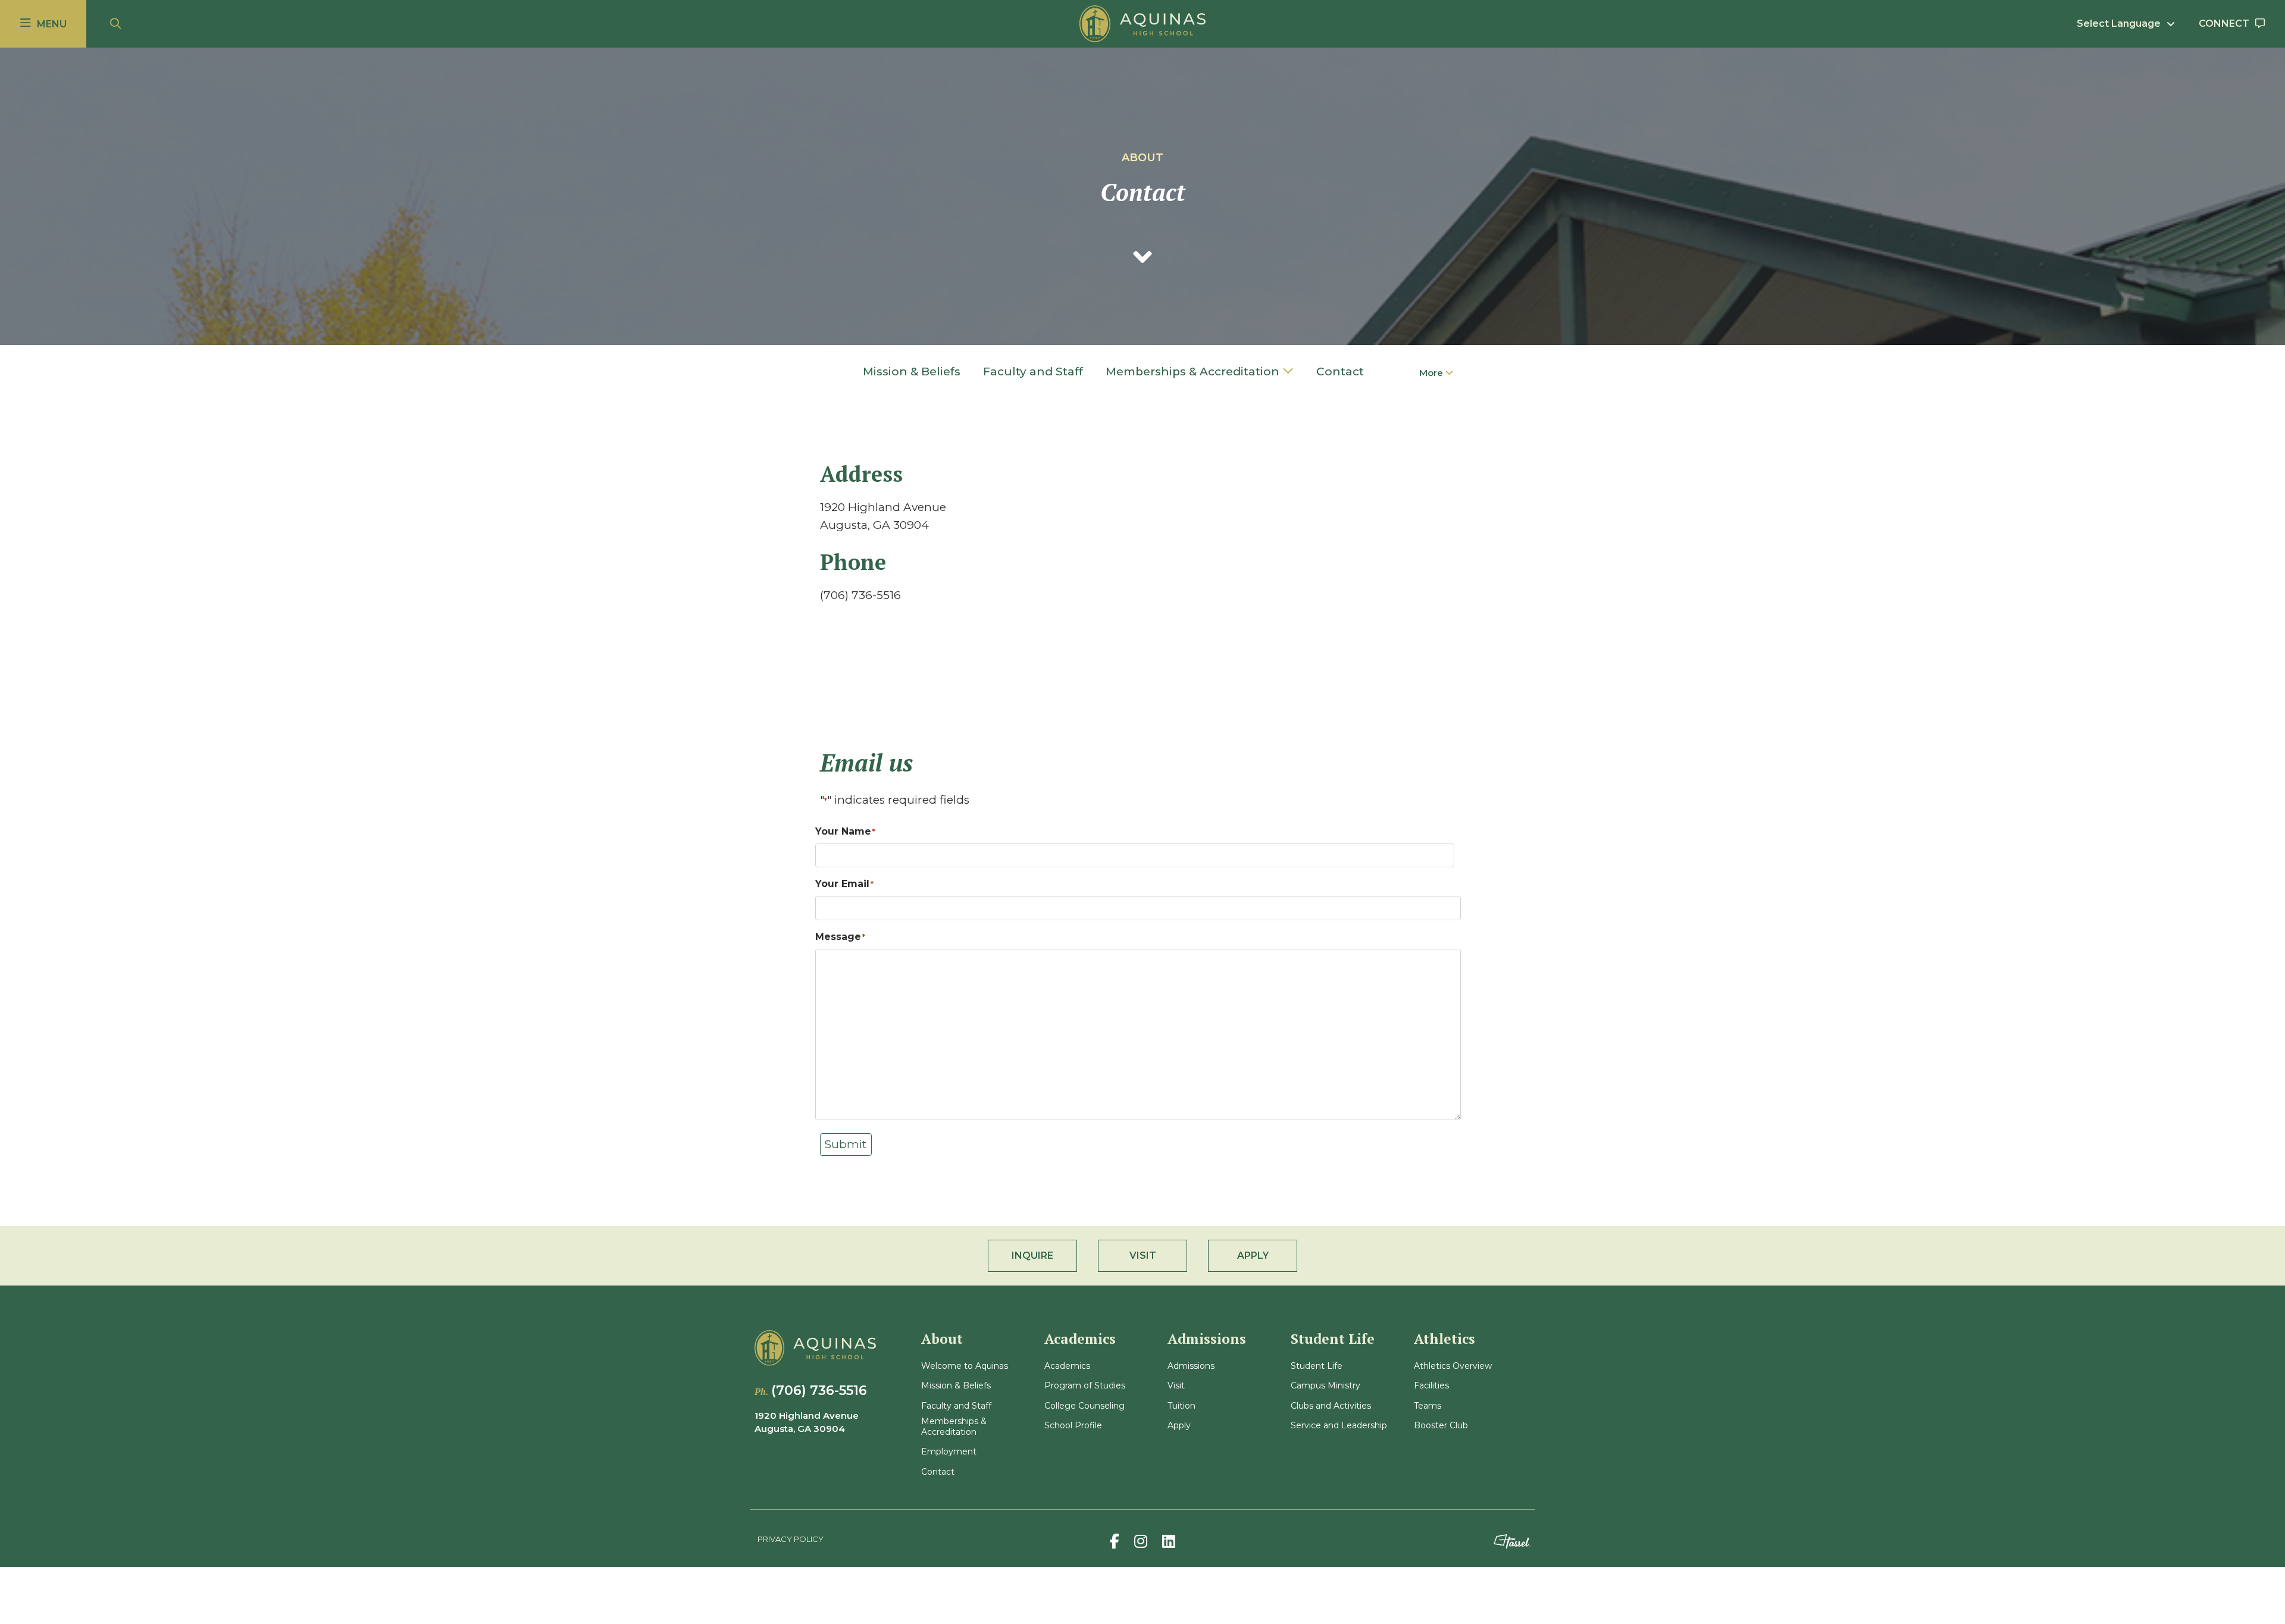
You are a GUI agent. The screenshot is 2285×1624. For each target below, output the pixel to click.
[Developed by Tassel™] (1512, 1542)
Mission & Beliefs (912, 371)
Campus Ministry (1325, 1386)
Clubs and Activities (1331, 1406)
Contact (1340, 371)
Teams (1428, 1406)
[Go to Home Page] (1142, 24)
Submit (846, 1144)
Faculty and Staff (1033, 371)
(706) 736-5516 (819, 1391)
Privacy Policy (791, 1539)
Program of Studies (1085, 1386)
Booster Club (1441, 1426)
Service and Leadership (1339, 1426)
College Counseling (1084, 1406)
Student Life (1317, 1366)
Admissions (1191, 1366)
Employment (949, 1452)
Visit (1176, 1386)
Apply (1179, 1426)
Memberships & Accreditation (1192, 371)
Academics (1067, 1366)
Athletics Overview (1453, 1366)
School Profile (1073, 1426)
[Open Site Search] (115, 24)
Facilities (1431, 1386)
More (1432, 373)
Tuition (1181, 1406)
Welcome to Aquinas (965, 1366)
